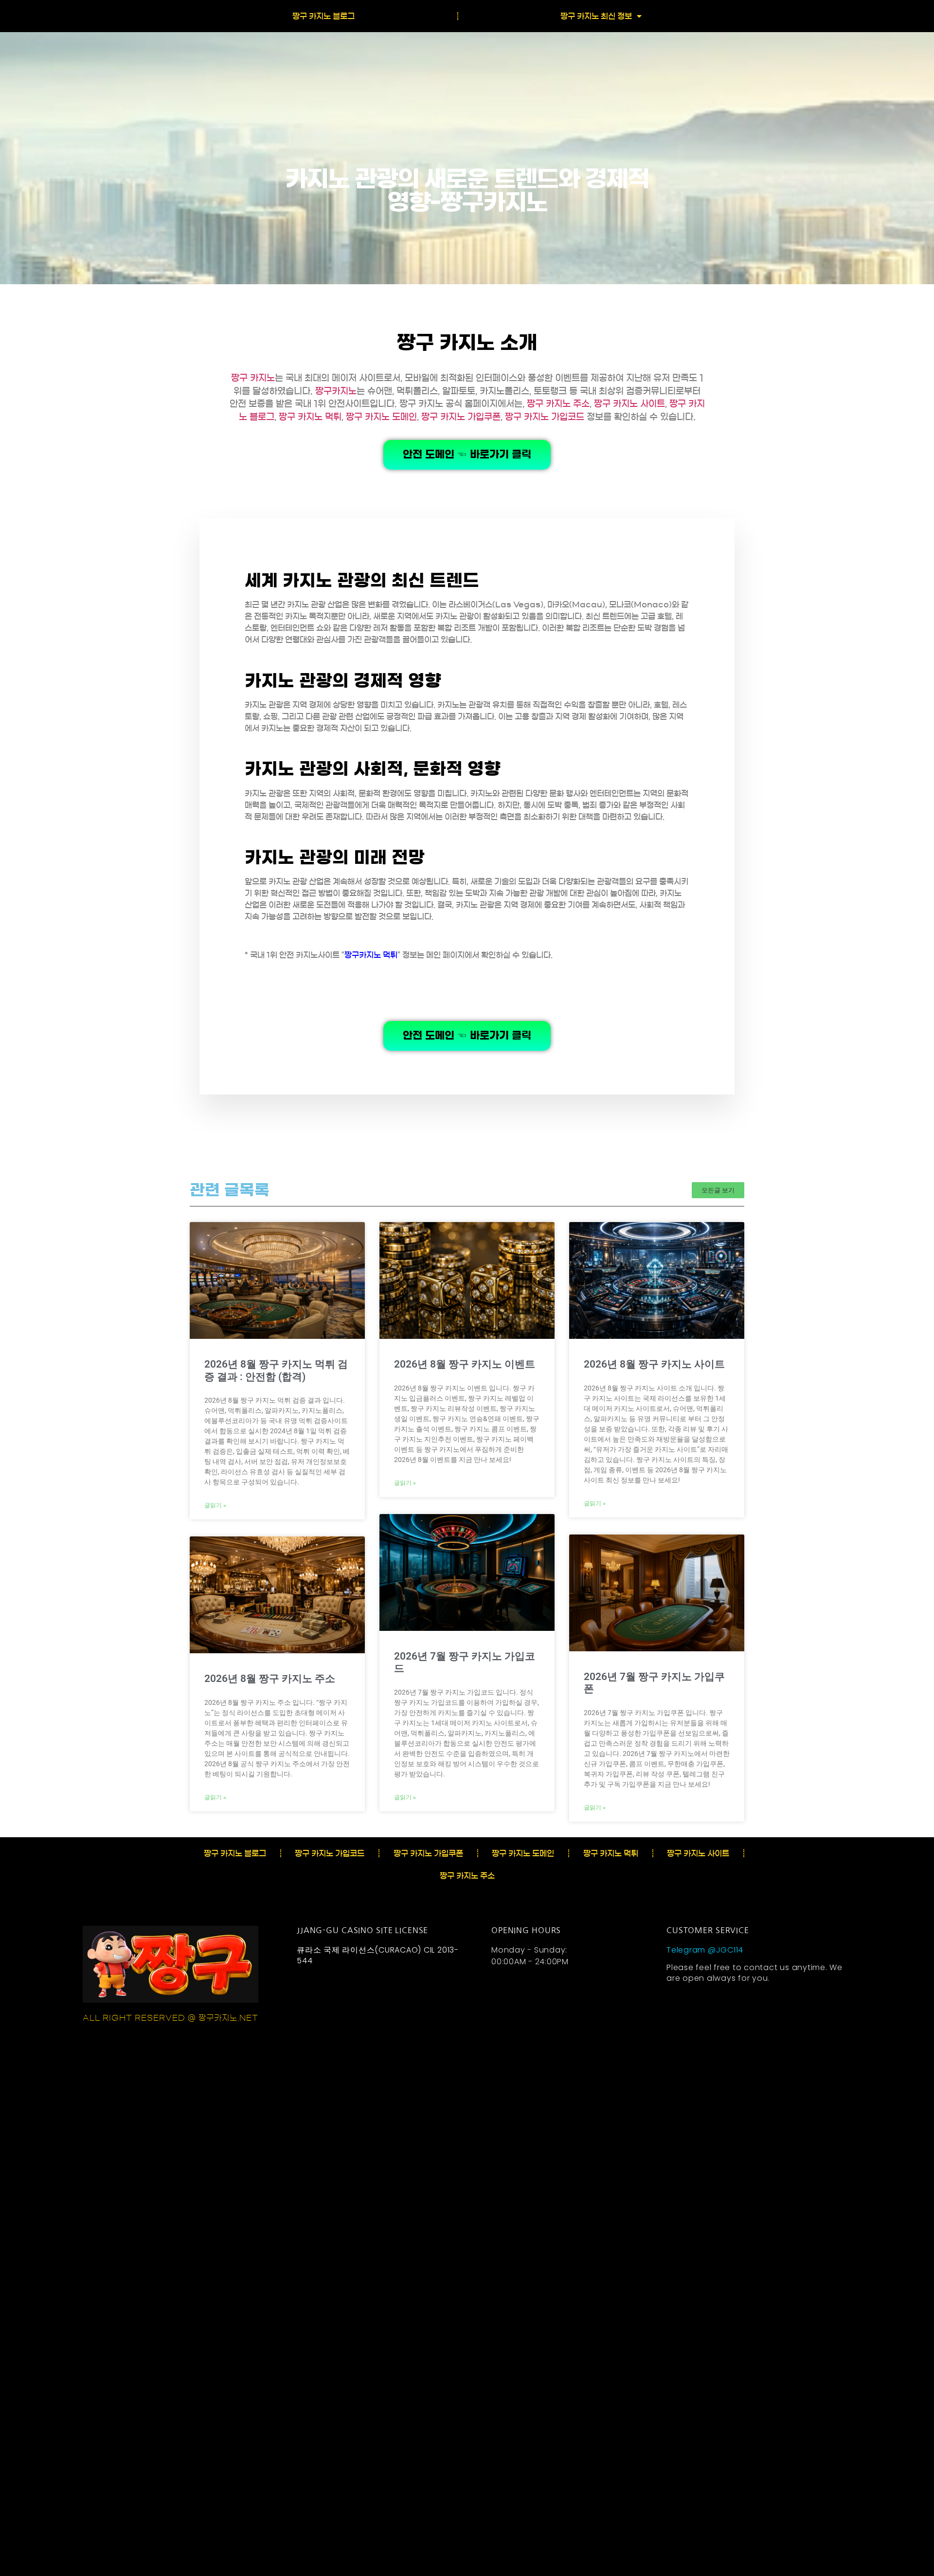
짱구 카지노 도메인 (381, 417)
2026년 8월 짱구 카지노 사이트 (654, 1364)
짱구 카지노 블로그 (323, 16)
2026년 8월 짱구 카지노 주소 (270, 1679)
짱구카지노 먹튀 (371, 955)
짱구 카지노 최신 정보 (596, 16)
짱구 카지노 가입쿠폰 (461, 417)
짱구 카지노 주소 (558, 404)
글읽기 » (215, 1505)
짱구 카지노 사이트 (629, 404)
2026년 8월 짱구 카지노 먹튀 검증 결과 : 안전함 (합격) (276, 1370)
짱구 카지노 (253, 378)
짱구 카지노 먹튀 (310, 417)
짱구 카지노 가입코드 (545, 417)
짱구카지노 (336, 391)
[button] (718, 1190)
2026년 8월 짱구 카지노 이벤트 (465, 1364)
